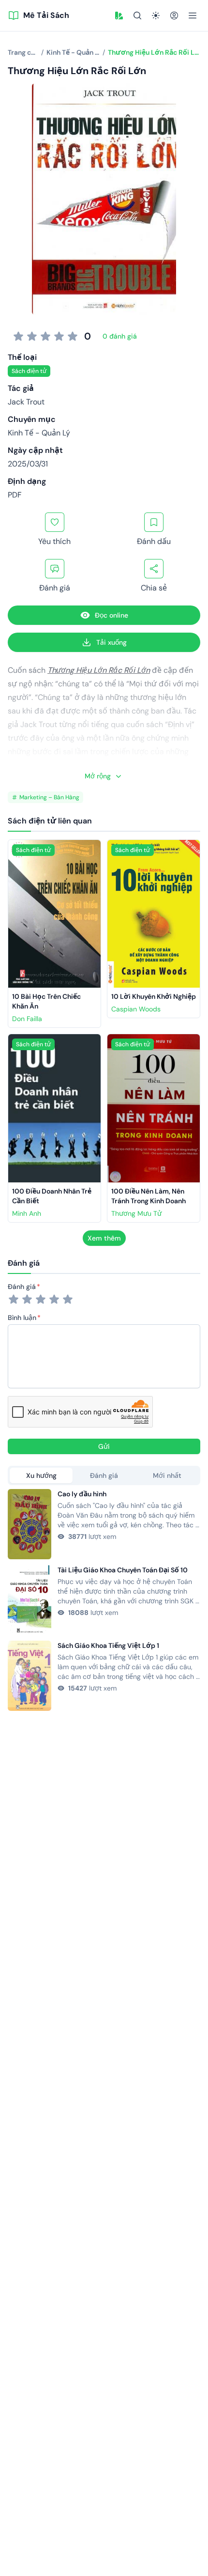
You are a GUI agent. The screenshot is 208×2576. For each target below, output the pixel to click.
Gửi (104, 1446)
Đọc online (111, 615)
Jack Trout (26, 402)
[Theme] (156, 16)
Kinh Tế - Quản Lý (39, 433)
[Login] (174, 16)
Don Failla (27, 1019)
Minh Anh (27, 1213)
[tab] (41, 1475)
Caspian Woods (136, 1009)
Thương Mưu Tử (136, 1213)
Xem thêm (104, 1238)
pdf (15, 495)
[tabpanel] (104, 1600)
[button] (119, 16)
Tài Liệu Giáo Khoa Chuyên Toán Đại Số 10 (123, 1570)
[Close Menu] (193, 16)
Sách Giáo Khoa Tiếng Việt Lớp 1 (108, 1645)
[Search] (137, 16)
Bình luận (22, 1318)
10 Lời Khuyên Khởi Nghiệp (154, 996)
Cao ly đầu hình (82, 1494)
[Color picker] (119, 16)
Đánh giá (22, 1287)
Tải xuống (111, 642)
